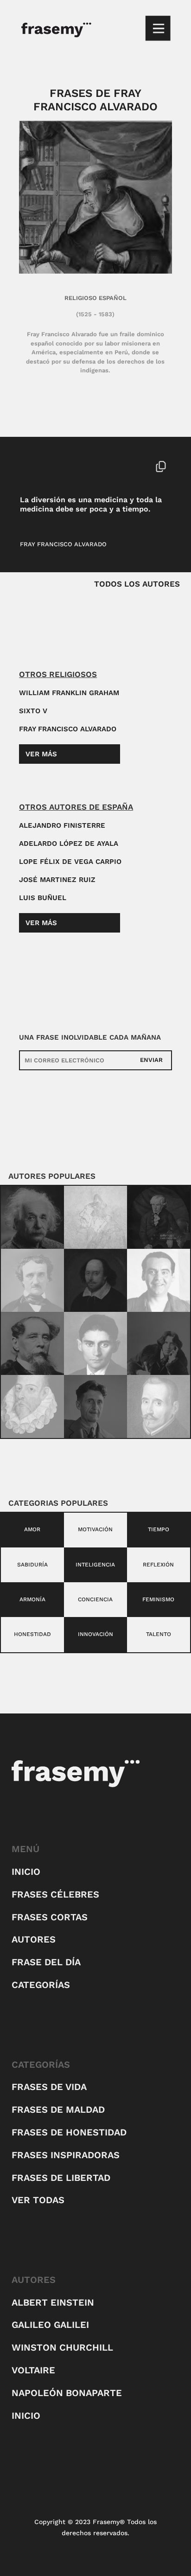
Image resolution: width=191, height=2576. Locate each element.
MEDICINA (71, 466)
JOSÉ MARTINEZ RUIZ (57, 880)
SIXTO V (33, 711)
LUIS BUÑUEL (43, 898)
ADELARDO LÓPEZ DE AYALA (69, 844)
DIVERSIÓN (36, 466)
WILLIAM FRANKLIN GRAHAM (69, 693)
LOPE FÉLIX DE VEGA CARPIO (70, 862)
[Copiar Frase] (161, 467)
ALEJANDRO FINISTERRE (62, 825)
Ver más (41, 754)
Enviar (151, 1060)
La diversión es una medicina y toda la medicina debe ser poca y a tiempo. (91, 504)
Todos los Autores (137, 584)
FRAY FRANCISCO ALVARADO (63, 544)
